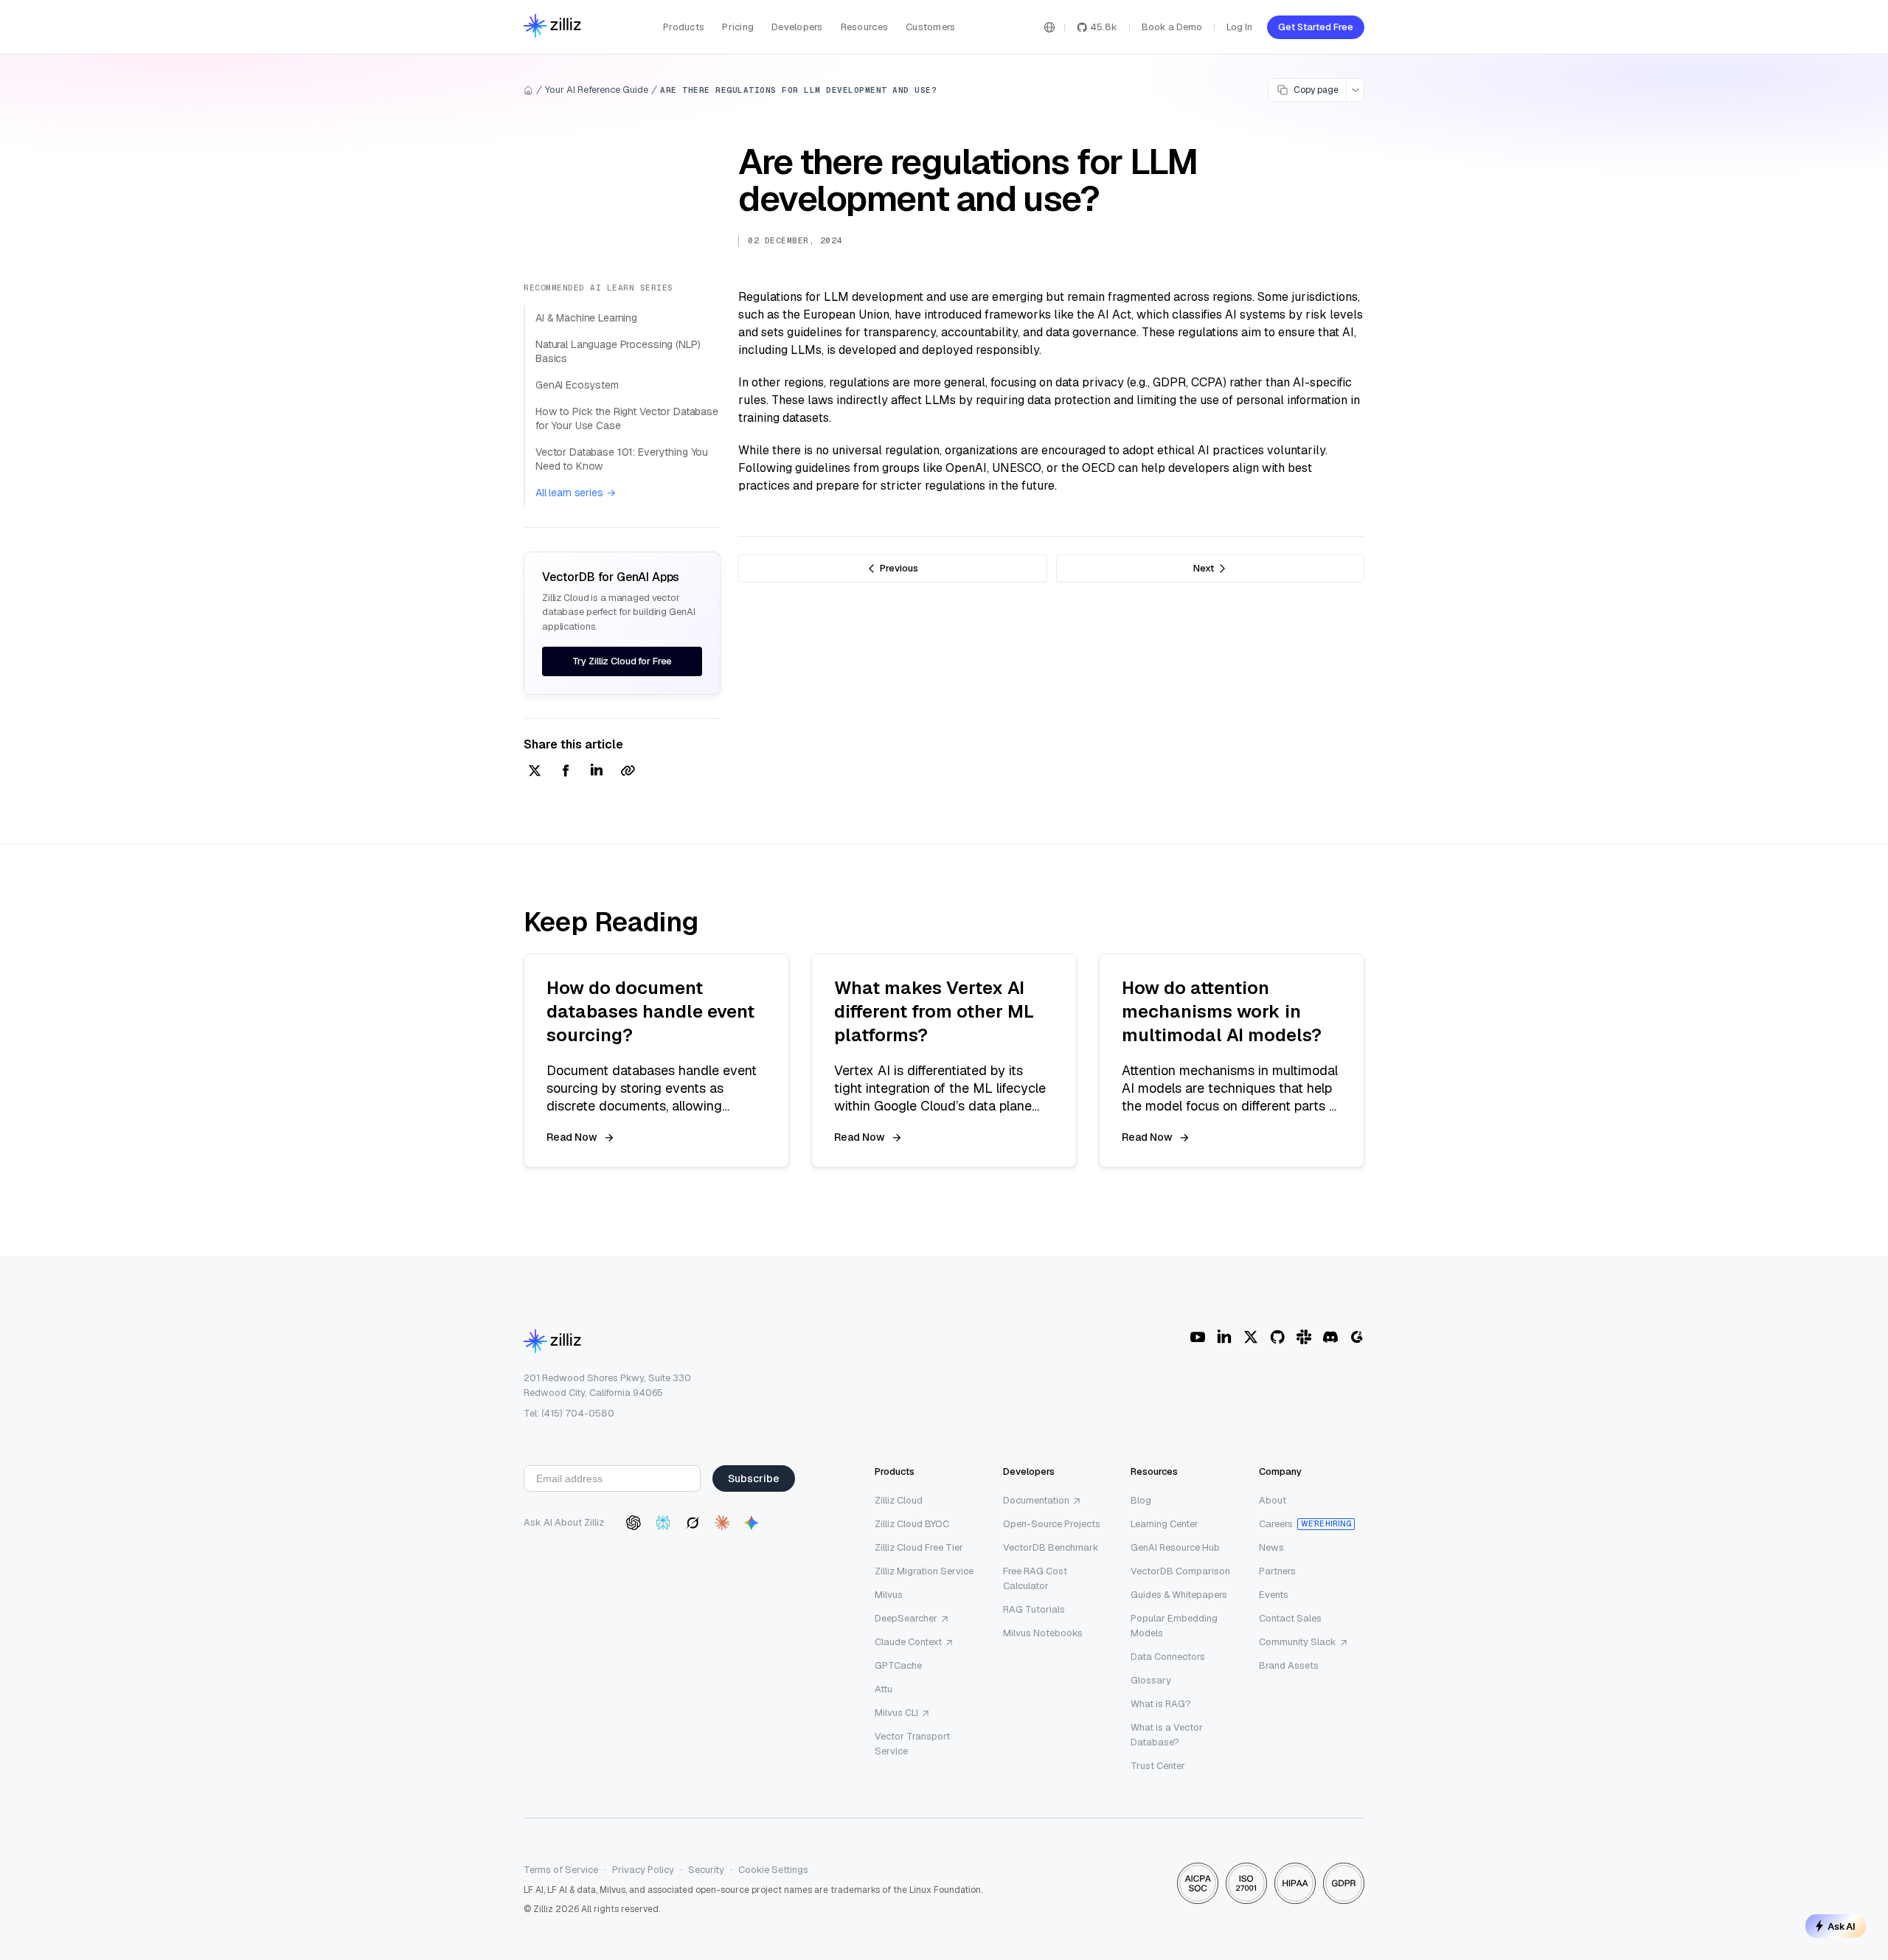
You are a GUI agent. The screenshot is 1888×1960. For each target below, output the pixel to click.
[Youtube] (1198, 1337)
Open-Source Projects (1052, 1524)
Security (706, 1870)
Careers (1276, 1524)
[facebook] (566, 772)
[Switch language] (1049, 27)
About (1273, 1500)
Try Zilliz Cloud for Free (622, 661)
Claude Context (908, 1642)
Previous (899, 568)
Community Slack (1298, 1642)
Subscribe (754, 1478)
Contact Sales (1290, 1618)
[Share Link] (628, 772)
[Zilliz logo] (552, 27)
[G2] (1357, 1337)
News (1271, 1547)
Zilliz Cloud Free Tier (919, 1547)
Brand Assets (1289, 1665)
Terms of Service (561, 1870)
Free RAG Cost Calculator (1035, 1578)
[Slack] (1304, 1337)
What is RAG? (1161, 1704)
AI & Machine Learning (586, 318)
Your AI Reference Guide (597, 90)
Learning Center (1165, 1524)
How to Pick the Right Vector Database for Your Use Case (627, 419)
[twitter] (535, 772)
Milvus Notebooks (1043, 1633)
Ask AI (1842, 1926)
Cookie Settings (773, 1870)
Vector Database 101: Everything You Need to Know (622, 459)
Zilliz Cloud (899, 1500)
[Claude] (722, 1523)
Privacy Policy (643, 1870)
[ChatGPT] (634, 1523)
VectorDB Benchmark (1051, 1547)
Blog (1141, 1500)
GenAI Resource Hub (1175, 1547)
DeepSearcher (906, 1618)
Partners (1277, 1571)
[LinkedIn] (1224, 1337)
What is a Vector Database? (1167, 1735)
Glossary (1151, 1680)
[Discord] (1330, 1337)
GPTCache (898, 1665)
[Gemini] (752, 1523)
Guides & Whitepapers (1179, 1595)
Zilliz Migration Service (924, 1571)
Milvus (889, 1595)
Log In (1239, 27)
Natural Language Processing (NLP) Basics (618, 352)
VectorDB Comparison (1180, 1571)
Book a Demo (1172, 27)
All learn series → (575, 493)
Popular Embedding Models (1174, 1626)
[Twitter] (1251, 1337)
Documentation (1036, 1500)
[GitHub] (1277, 1337)
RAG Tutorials (1034, 1609)
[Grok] (693, 1523)
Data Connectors (1168, 1657)
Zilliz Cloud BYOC (912, 1524)
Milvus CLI (896, 1713)
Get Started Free (1316, 27)
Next (1204, 568)
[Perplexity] (663, 1523)
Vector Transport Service (912, 1744)
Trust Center (1158, 1766)
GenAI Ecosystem (577, 385)
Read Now (572, 1137)
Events (1274, 1595)
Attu (884, 1689)
